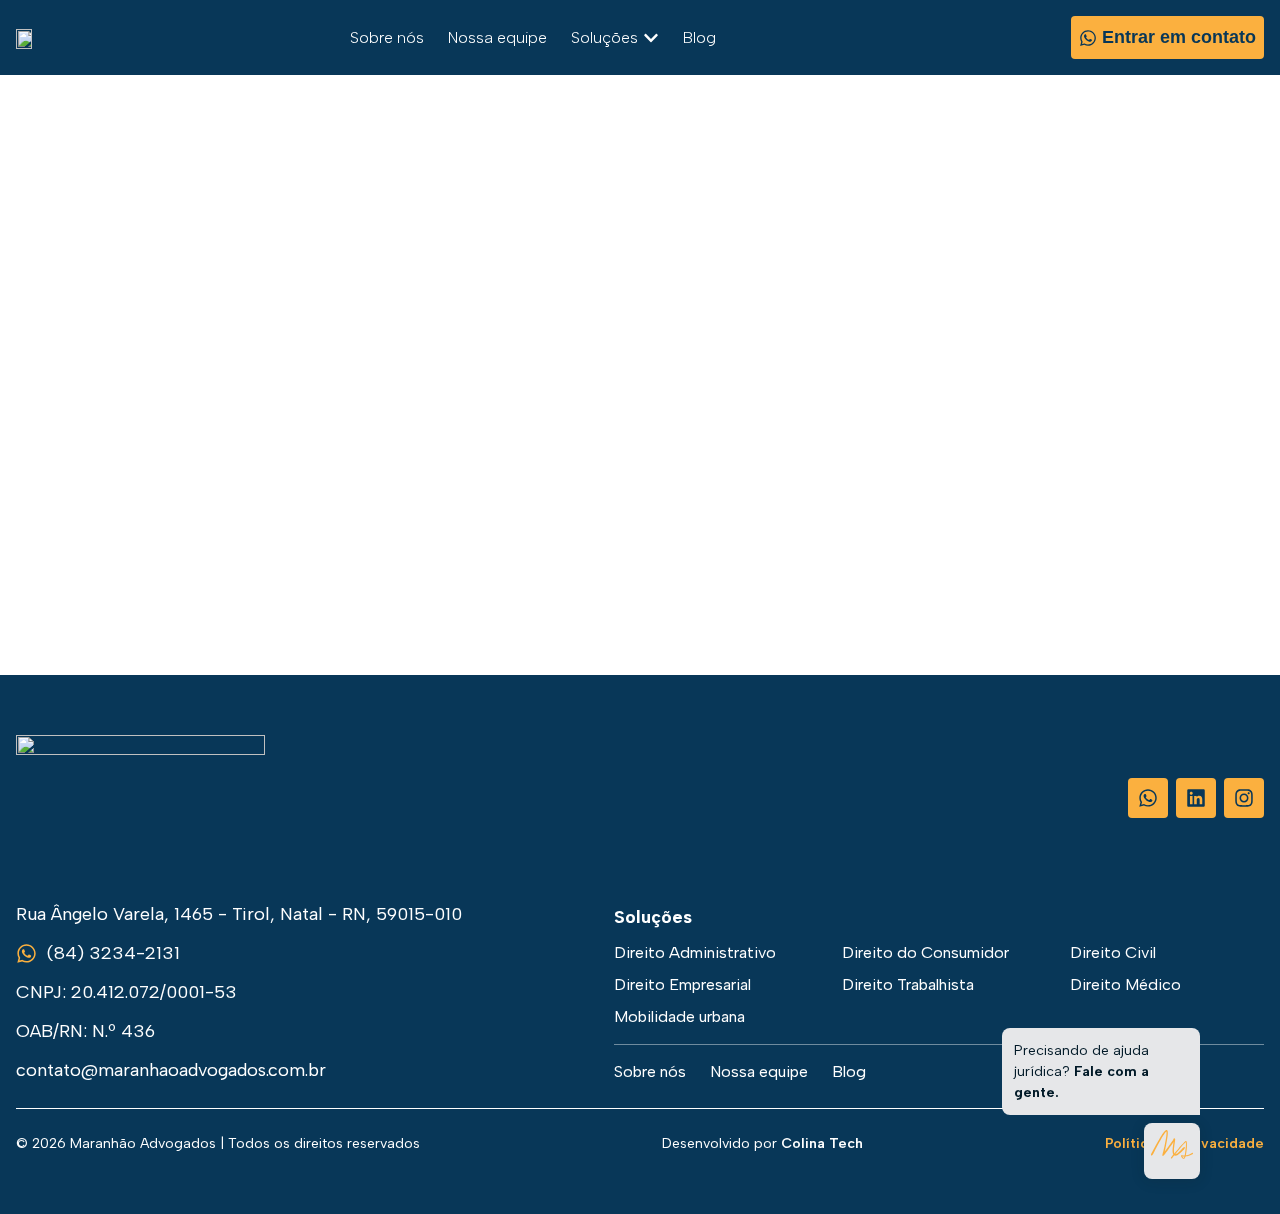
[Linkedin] (1196, 798)
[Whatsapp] (1148, 798)
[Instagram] (1244, 798)
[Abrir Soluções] (651, 38)
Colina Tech (822, 1143)
